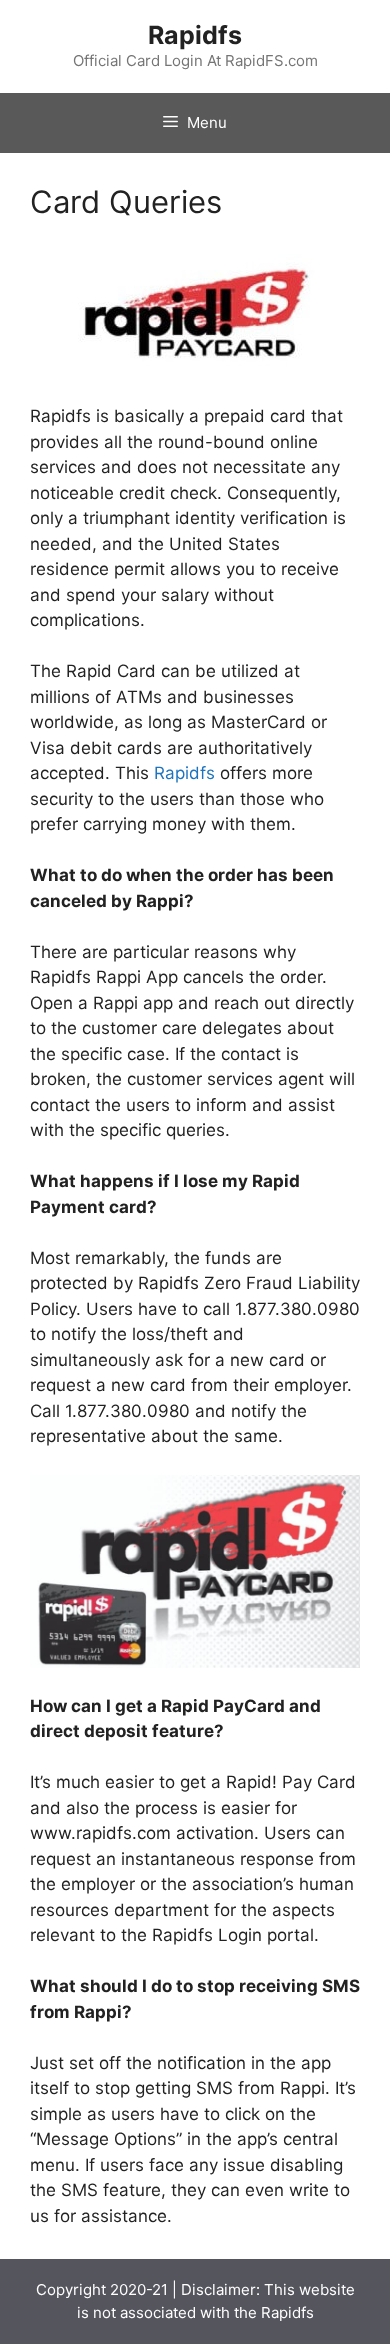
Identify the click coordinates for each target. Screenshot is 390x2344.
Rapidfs (195, 35)
